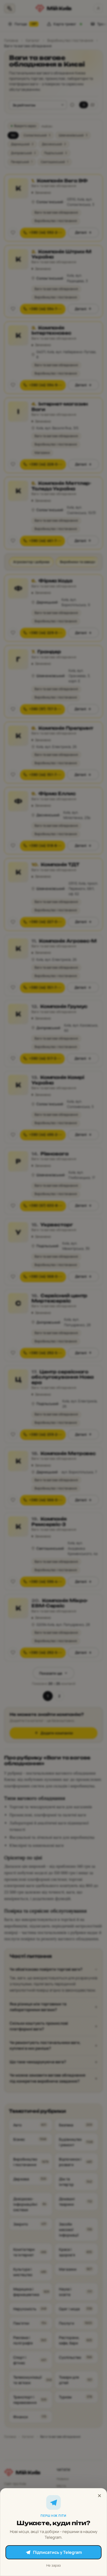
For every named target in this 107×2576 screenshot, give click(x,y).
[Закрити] (99, 2496)
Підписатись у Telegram (57, 2552)
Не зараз (53, 2565)
